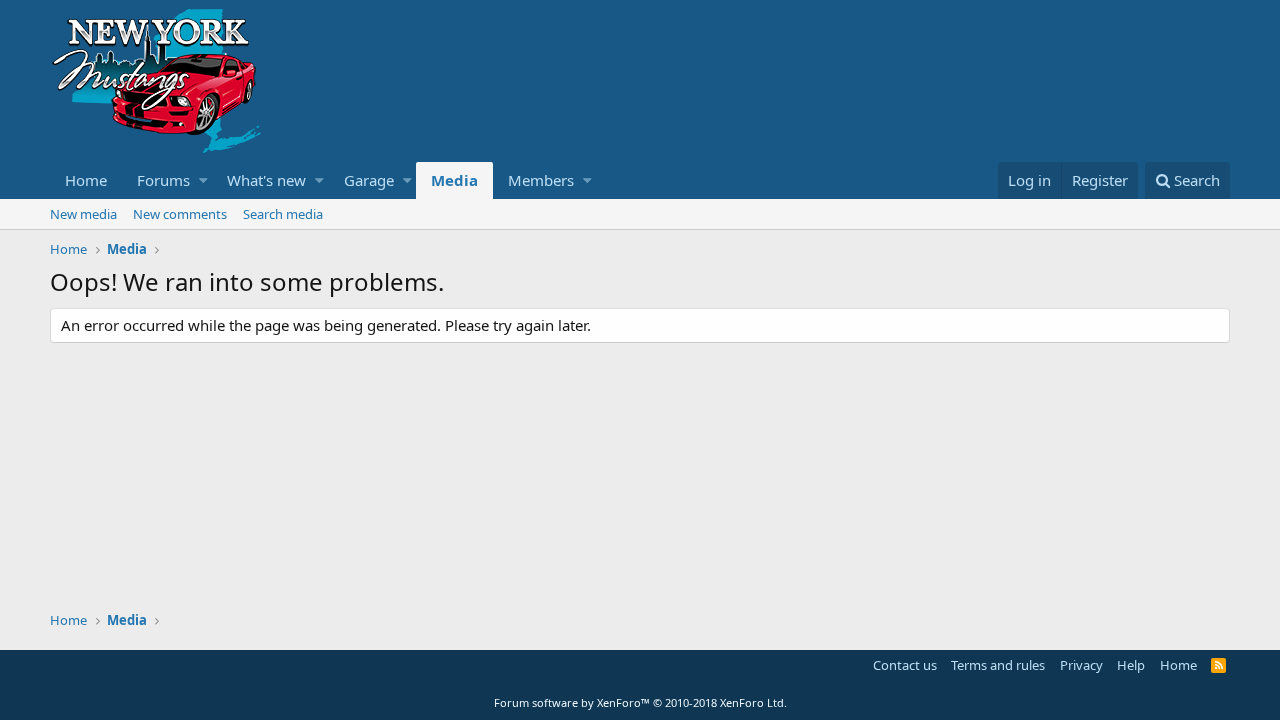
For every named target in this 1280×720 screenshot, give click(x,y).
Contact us (905, 665)
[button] (203, 180)
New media (83, 214)
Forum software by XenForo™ (640, 702)
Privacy (1081, 665)
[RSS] (1218, 665)
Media (454, 180)
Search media (283, 214)
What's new (266, 180)
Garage (369, 180)
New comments (180, 214)
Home (86, 180)
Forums (163, 180)
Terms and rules (998, 665)
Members (541, 180)
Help (1131, 665)
